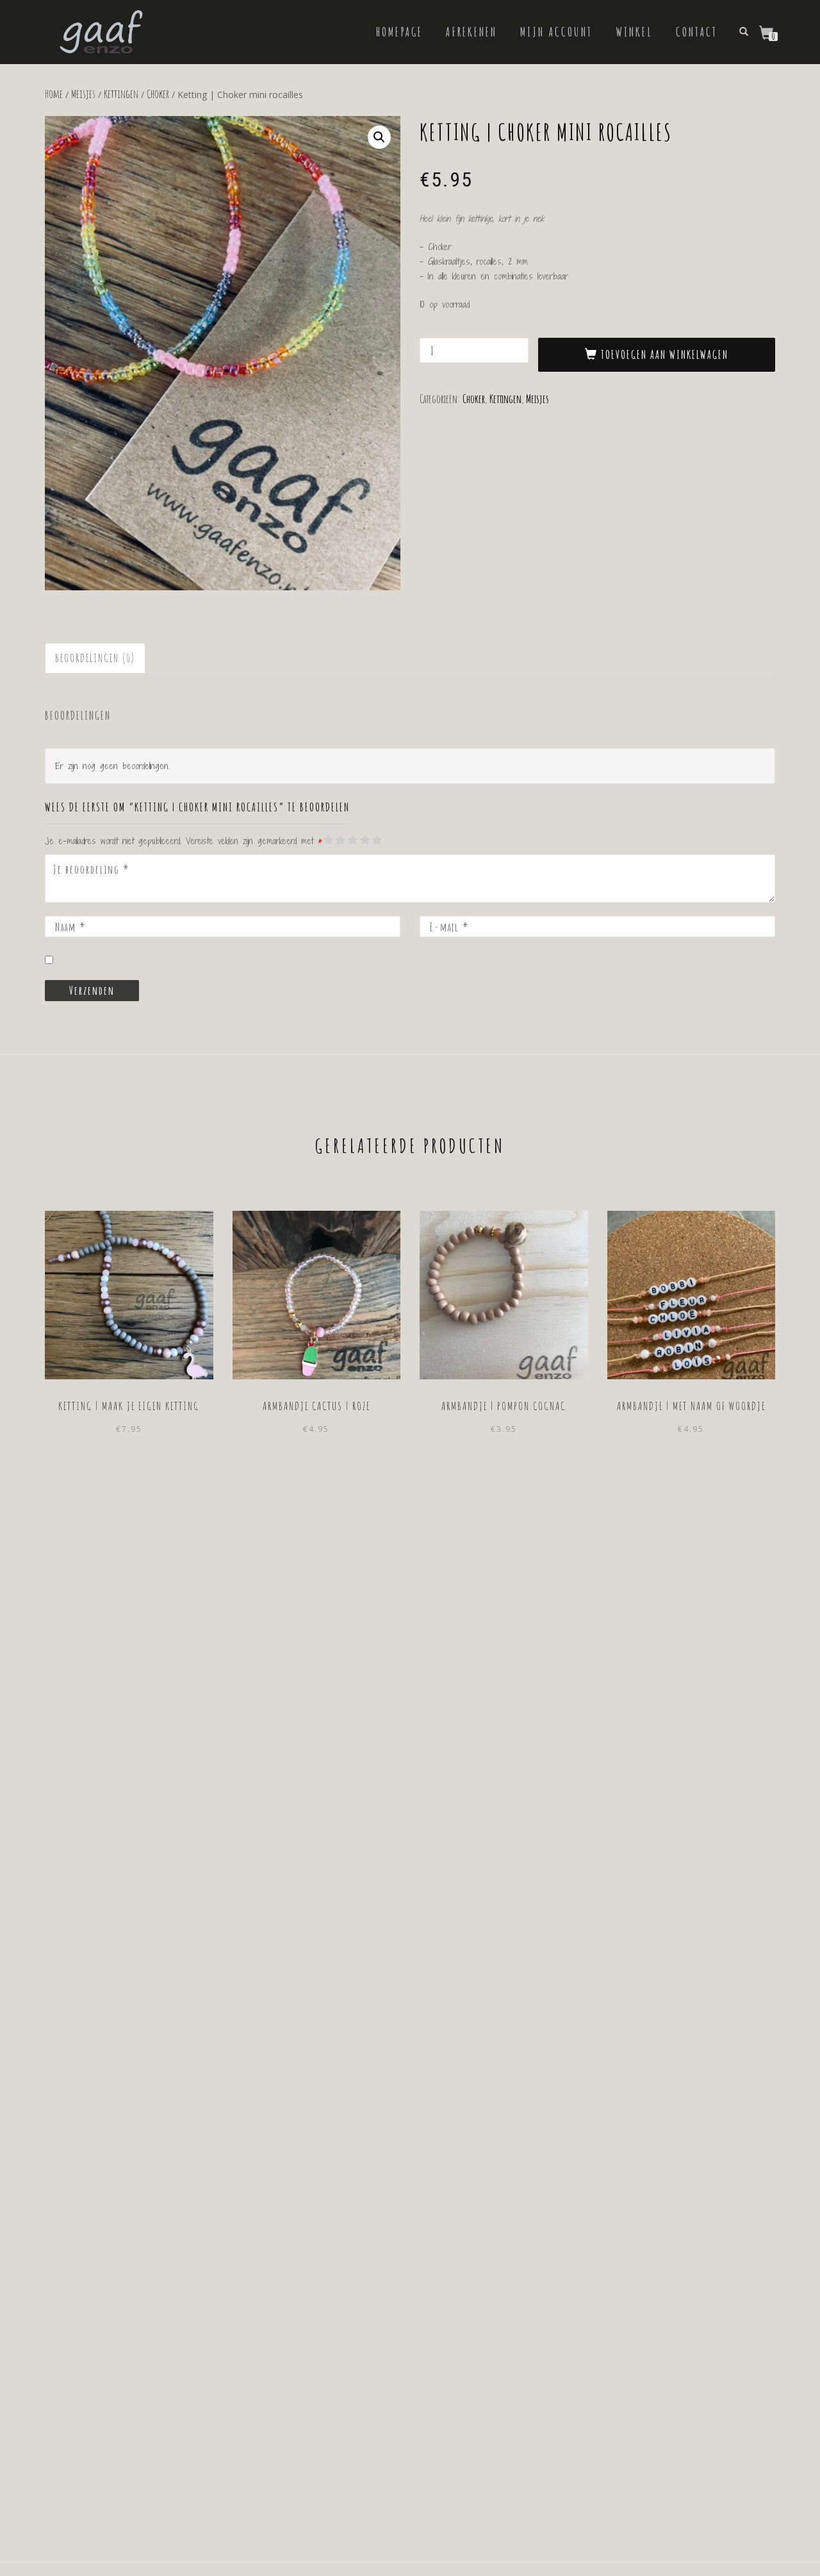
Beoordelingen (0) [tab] (95, 658)
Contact (697, 32)
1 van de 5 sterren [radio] (329, 840)
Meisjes (83, 94)
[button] (379, 137)
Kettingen (121, 94)
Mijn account (556, 32)
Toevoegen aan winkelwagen (665, 354)
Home (54, 94)
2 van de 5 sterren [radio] (334, 840)
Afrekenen (471, 32)
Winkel (634, 32)
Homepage (399, 32)
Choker (158, 94)
